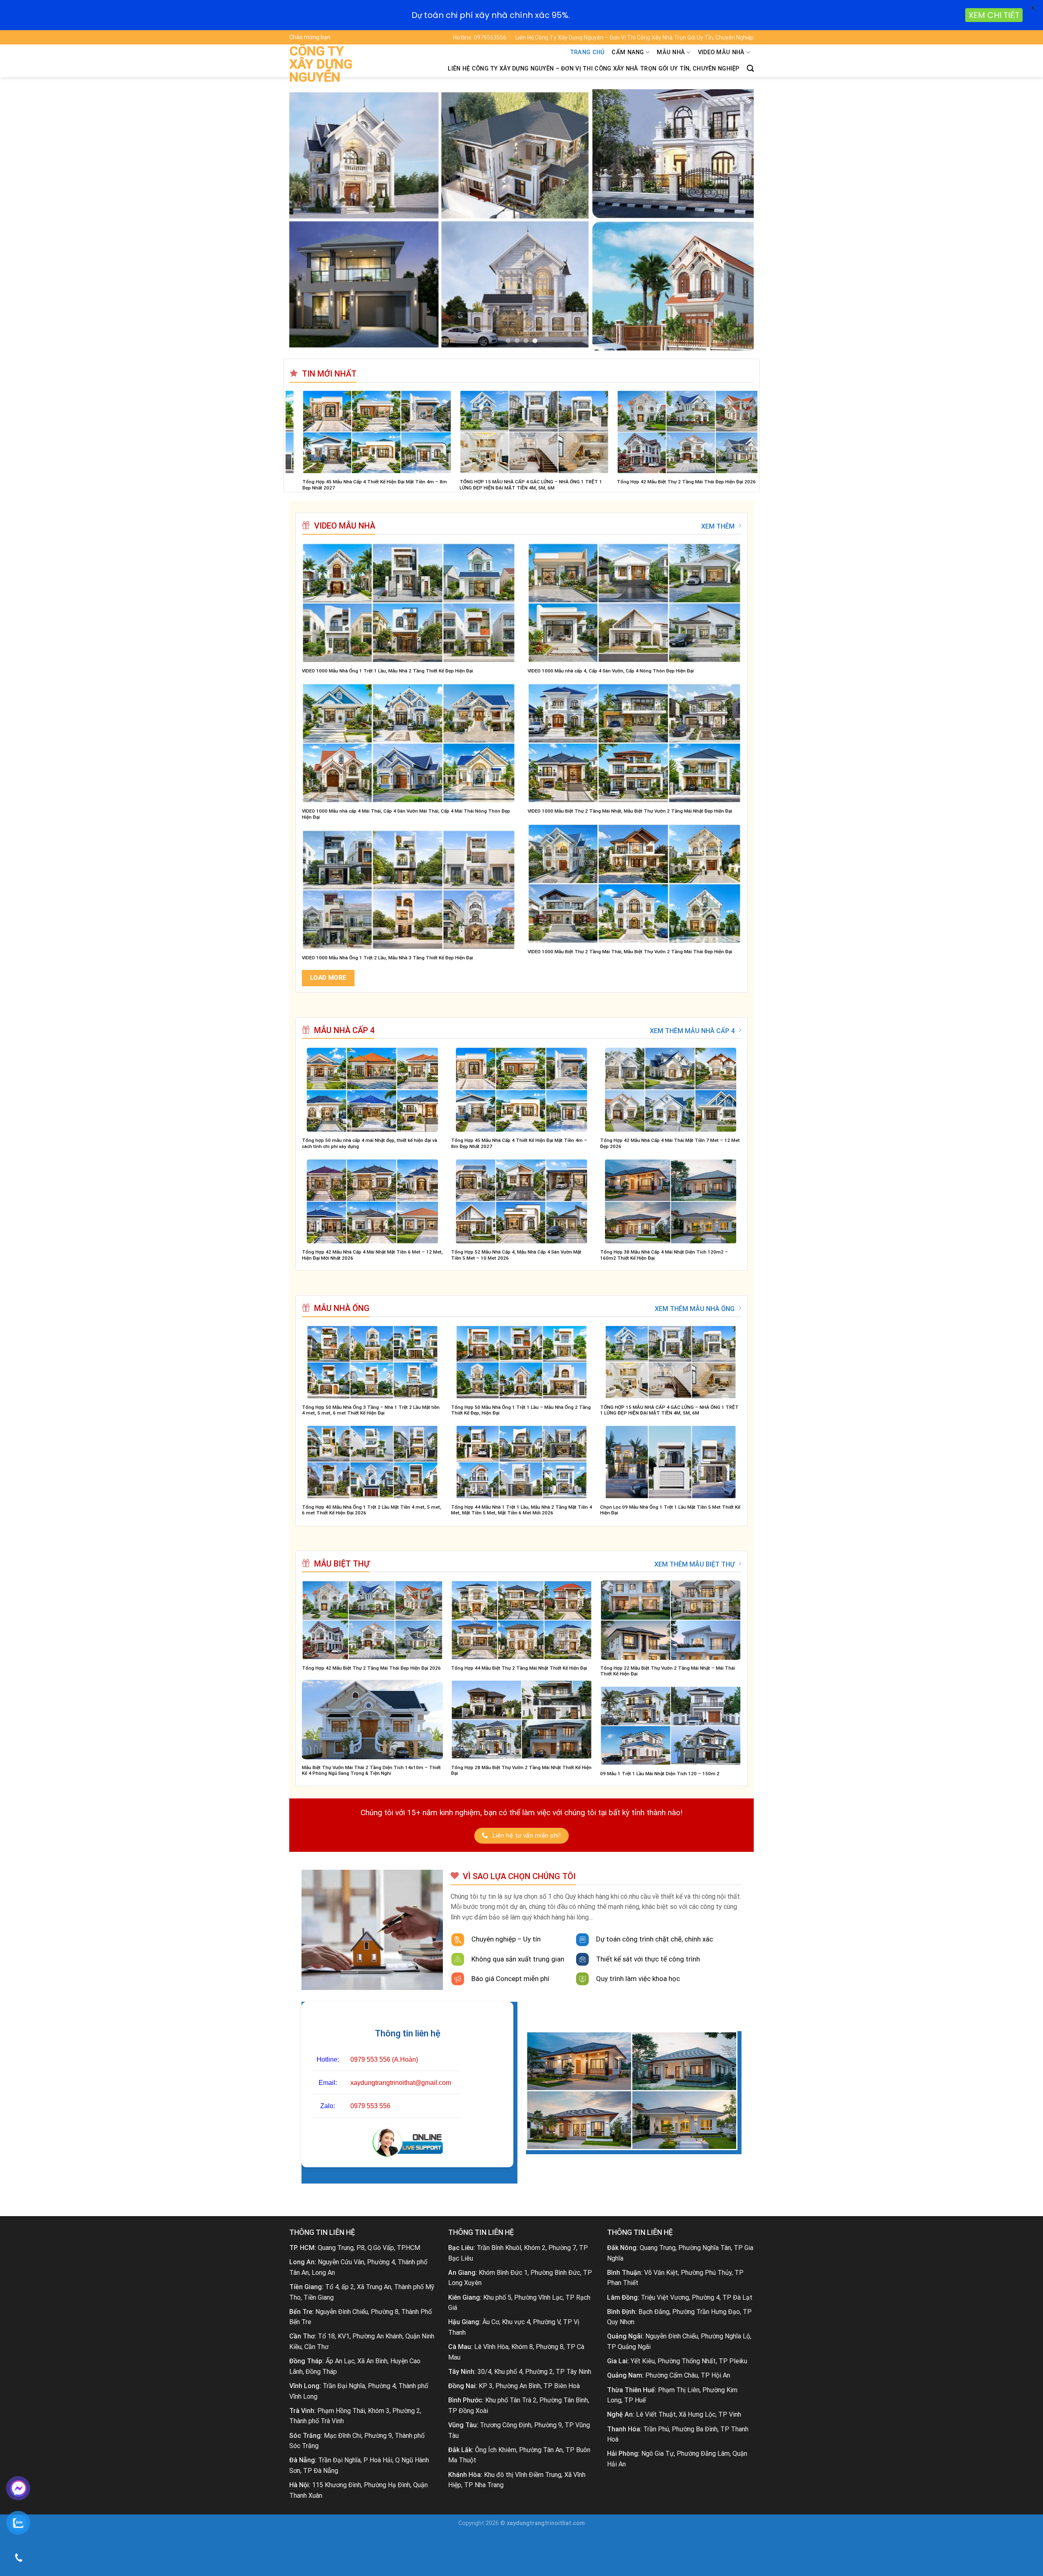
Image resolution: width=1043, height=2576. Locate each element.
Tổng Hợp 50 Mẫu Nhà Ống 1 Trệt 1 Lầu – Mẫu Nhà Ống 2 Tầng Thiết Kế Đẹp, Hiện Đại (521, 1410)
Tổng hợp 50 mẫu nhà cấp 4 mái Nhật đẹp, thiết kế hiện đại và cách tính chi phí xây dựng (370, 1143)
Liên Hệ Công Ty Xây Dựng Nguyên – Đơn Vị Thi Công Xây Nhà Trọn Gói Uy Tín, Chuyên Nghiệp (635, 37)
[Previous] (309, 220)
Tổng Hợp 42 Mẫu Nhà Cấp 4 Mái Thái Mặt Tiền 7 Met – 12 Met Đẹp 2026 (670, 1143)
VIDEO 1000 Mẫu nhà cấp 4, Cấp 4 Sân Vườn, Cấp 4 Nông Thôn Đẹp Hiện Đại (611, 671)
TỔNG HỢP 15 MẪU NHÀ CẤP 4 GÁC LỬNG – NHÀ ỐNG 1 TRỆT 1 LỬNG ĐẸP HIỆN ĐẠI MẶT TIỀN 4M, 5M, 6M (669, 1410)
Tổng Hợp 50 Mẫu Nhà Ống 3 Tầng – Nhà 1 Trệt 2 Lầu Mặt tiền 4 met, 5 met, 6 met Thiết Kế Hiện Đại (371, 1410)
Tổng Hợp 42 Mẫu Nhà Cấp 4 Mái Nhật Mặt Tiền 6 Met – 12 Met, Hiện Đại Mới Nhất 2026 (372, 1255)
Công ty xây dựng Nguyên (321, 64)
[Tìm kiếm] (750, 69)
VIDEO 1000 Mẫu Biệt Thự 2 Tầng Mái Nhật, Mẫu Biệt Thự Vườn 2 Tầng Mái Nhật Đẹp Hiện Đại (630, 811)
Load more (328, 978)
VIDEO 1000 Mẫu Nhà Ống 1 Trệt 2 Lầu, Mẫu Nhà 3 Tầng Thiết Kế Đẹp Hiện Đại (387, 958)
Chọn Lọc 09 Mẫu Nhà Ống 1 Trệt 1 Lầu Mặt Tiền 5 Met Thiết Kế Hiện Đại (670, 1510)
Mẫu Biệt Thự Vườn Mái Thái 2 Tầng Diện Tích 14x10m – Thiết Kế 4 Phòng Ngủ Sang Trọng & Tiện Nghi (371, 1771)
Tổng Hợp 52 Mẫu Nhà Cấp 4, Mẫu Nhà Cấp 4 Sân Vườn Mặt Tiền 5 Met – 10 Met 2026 (516, 1255)
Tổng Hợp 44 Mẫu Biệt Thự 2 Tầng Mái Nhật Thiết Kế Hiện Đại (519, 1668)
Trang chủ (587, 52)
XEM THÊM (718, 526)
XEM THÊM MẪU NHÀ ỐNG (695, 1309)
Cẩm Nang (628, 52)
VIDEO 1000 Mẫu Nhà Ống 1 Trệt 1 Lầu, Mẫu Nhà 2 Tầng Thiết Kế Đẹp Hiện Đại (387, 671)
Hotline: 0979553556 (480, 37)
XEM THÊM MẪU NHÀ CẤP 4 (692, 1031)
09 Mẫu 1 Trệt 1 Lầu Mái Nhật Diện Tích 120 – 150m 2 (660, 1774)
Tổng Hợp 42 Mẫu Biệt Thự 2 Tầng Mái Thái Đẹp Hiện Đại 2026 (371, 1668)
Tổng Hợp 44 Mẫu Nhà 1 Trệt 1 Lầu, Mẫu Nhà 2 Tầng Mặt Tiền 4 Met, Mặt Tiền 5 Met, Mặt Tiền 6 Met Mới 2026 (591, 485)
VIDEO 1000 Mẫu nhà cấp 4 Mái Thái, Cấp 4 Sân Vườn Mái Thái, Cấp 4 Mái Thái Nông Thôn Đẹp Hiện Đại (406, 814)
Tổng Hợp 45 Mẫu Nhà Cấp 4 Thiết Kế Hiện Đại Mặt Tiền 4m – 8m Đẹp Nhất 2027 (519, 1143)
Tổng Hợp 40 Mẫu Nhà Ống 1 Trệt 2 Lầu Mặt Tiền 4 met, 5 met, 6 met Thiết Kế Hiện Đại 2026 (435, 485)
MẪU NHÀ (671, 52)
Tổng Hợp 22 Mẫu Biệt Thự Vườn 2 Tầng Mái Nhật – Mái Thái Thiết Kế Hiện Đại (668, 1671)
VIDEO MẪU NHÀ (721, 52)
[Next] (734, 220)
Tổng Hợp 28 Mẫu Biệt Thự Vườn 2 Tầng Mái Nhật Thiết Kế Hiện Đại (521, 1771)
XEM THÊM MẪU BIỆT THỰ (694, 1564)
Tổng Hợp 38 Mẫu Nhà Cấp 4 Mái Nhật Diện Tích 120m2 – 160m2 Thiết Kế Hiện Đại (664, 1255)
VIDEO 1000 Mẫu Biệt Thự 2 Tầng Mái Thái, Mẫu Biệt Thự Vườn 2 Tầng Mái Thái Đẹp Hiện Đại (630, 952)
